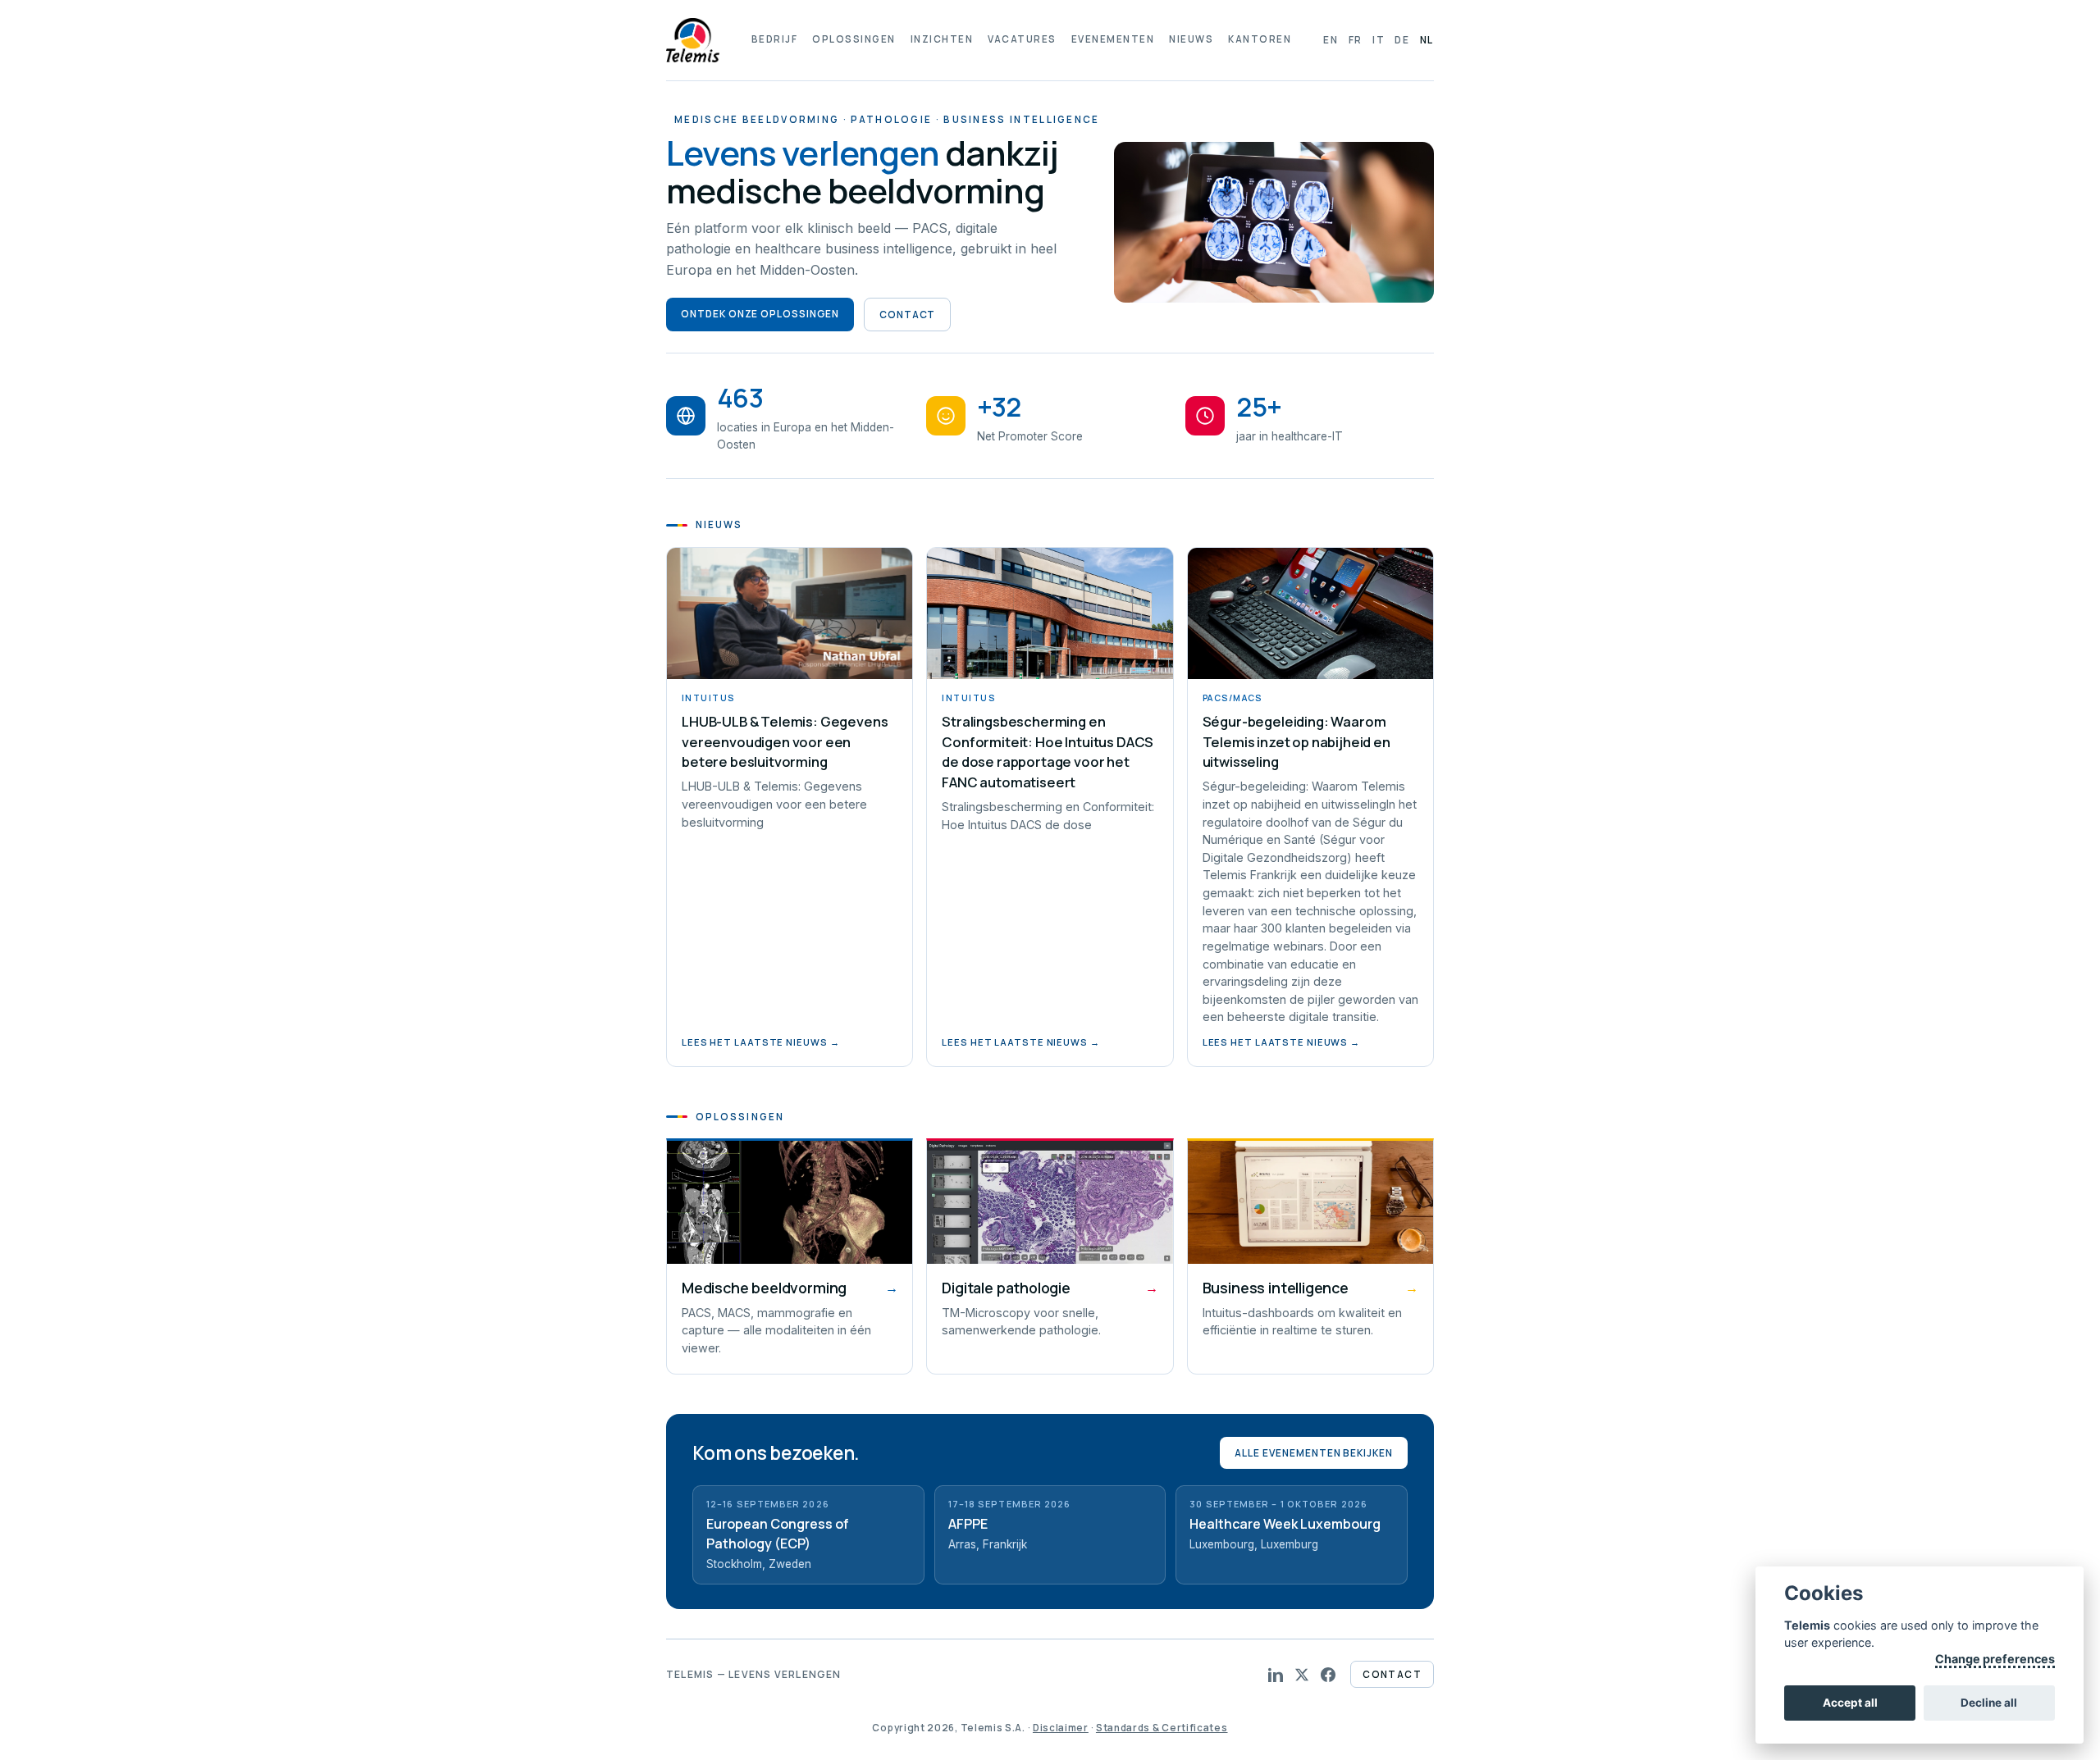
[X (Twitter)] (1302, 1675)
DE (1402, 40)
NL (1427, 40)
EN (1331, 40)
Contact (908, 315)
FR (1356, 40)
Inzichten (942, 39)
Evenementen (1113, 39)
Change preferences (1995, 1659)
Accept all (1850, 1703)
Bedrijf (774, 39)
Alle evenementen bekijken (1314, 1453)
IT (1379, 40)
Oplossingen (854, 39)
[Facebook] (1328, 1675)
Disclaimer (1061, 1728)
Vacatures (1022, 39)
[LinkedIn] (1276, 1675)
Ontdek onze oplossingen (760, 314)
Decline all (1989, 1703)
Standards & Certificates (1162, 1728)
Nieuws (1191, 39)
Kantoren (1260, 39)
